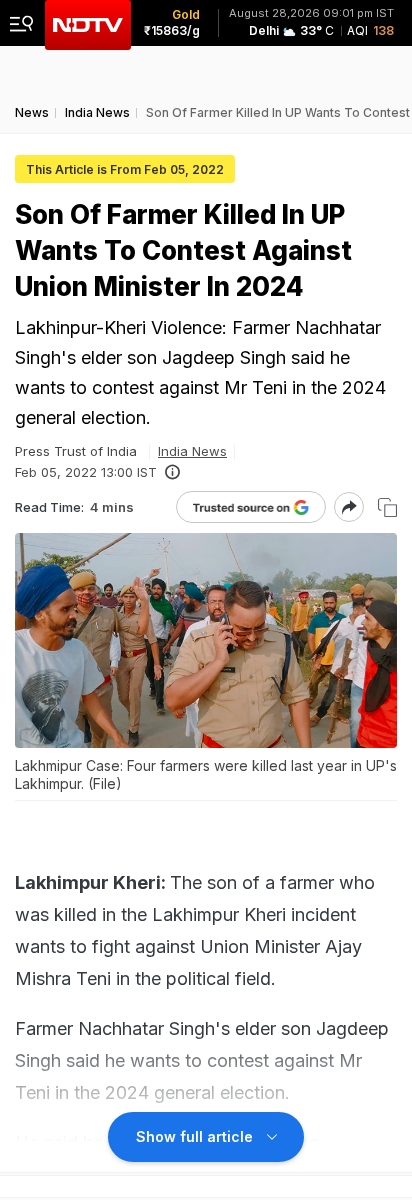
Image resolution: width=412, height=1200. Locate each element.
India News (192, 451)
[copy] (387, 507)
